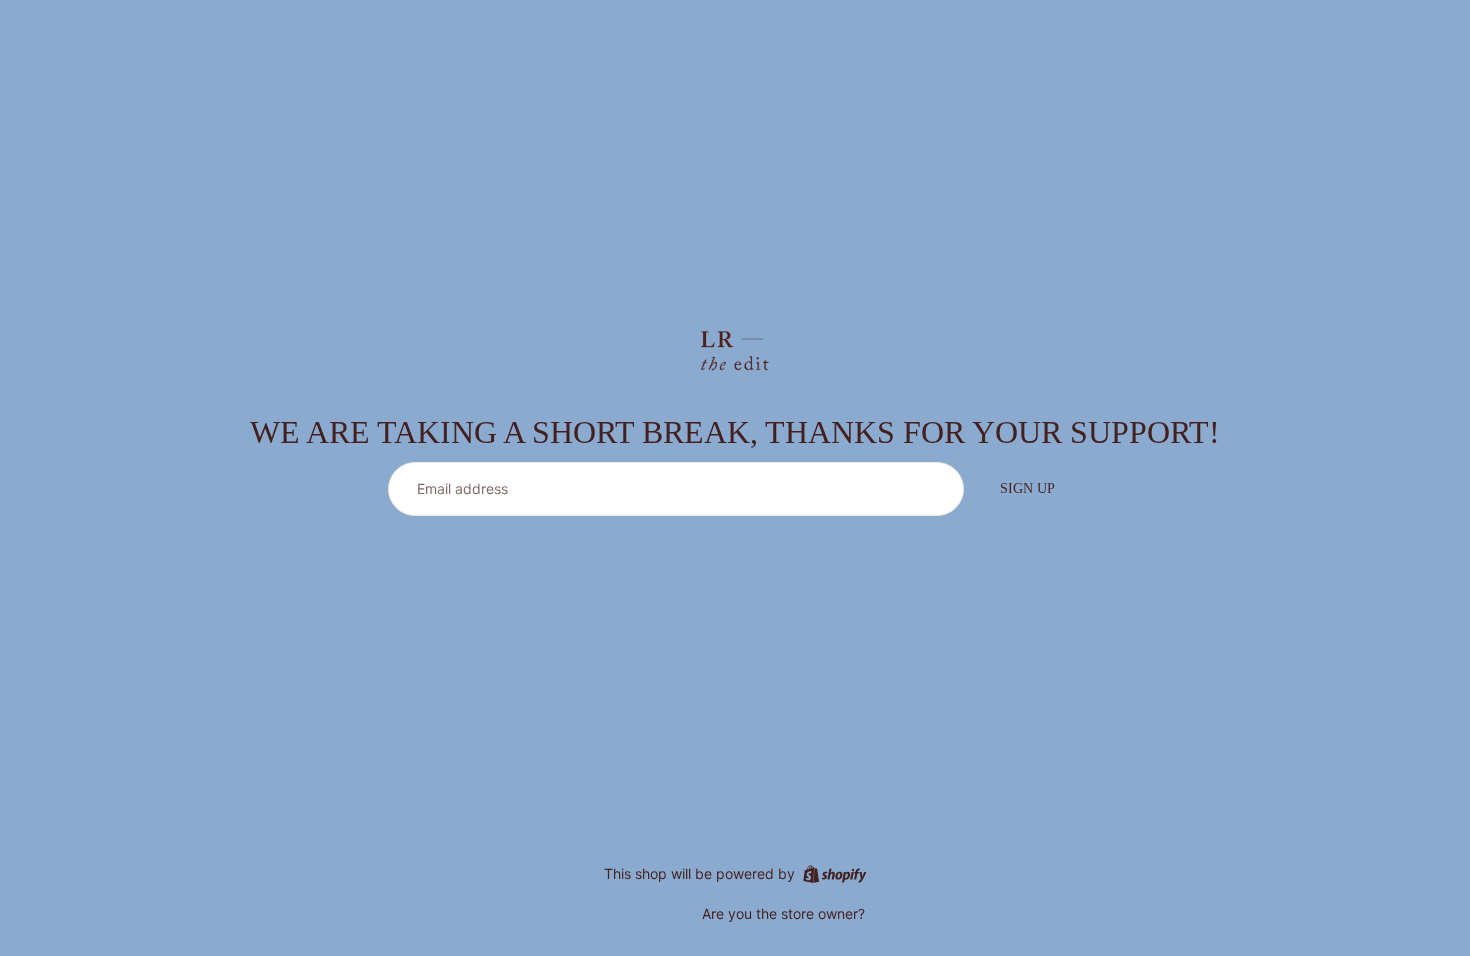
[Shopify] (834, 874)
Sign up (1027, 488)
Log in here (905, 913)
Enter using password (599, 914)
